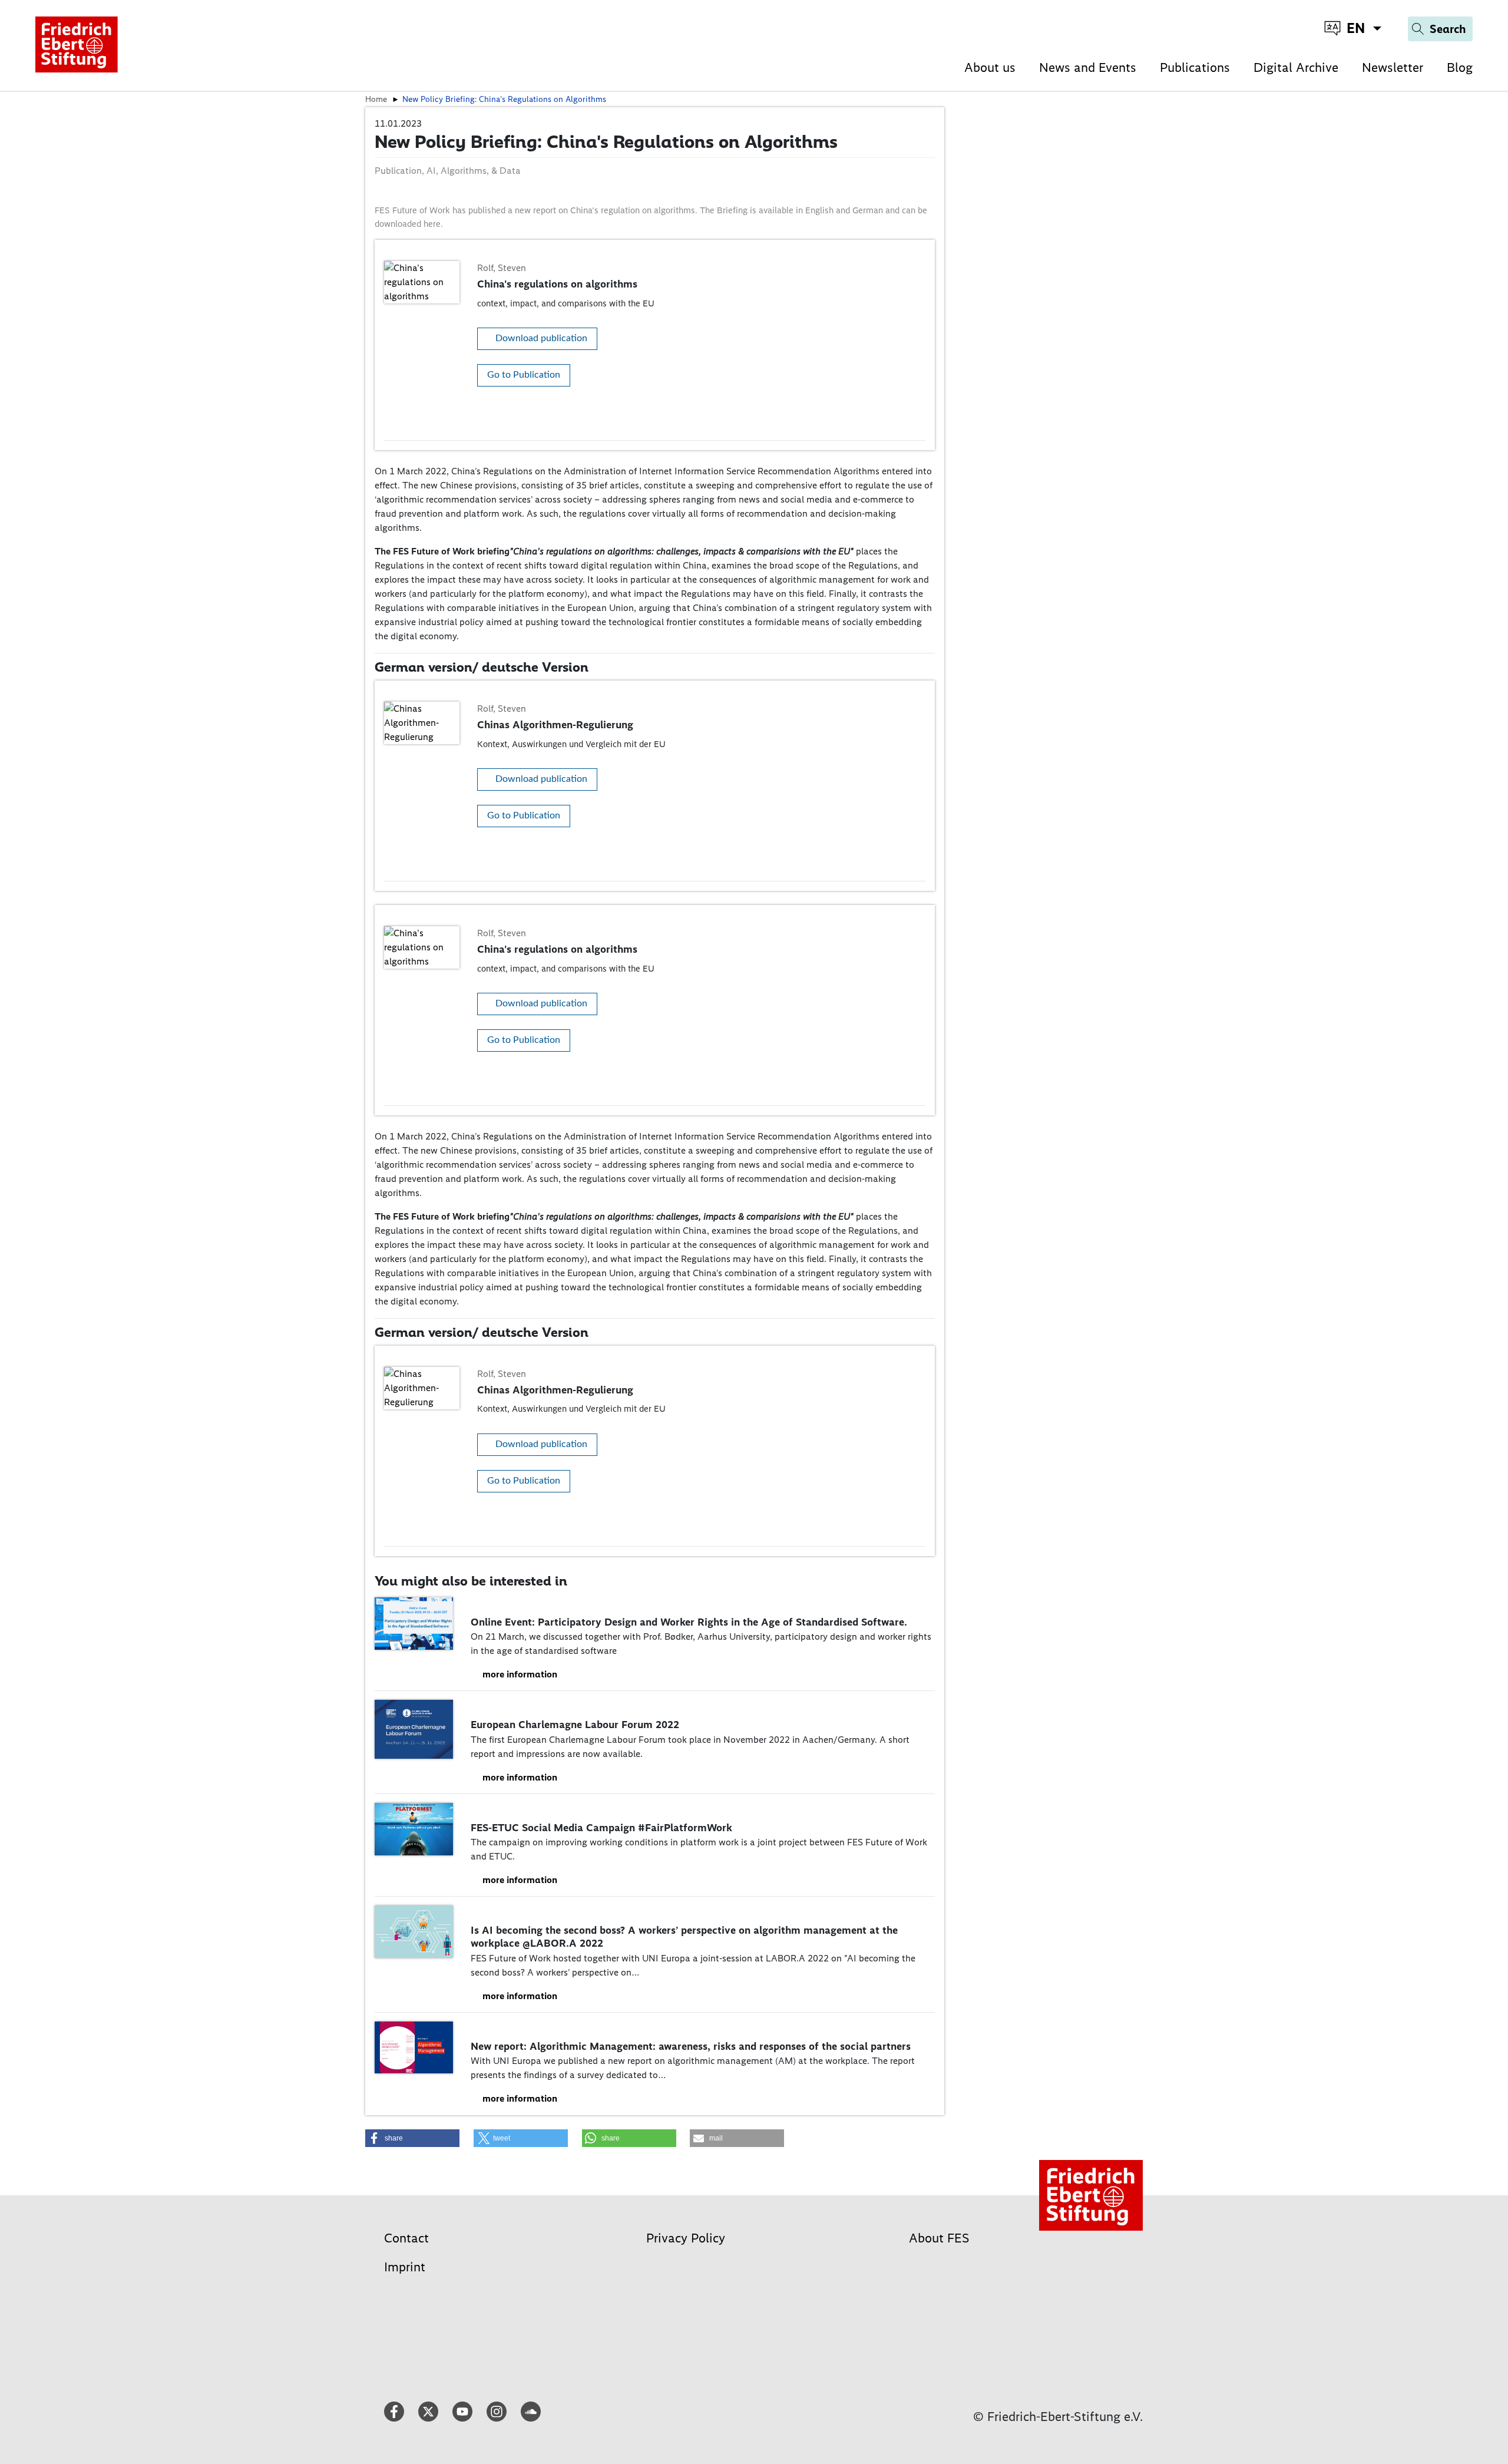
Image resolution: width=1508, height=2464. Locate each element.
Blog (1460, 67)
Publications (1195, 67)
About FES (939, 2238)
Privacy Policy (686, 2238)
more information (520, 1674)
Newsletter (1393, 67)
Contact (406, 2238)
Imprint (405, 2267)
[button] (412, 2138)
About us (990, 67)
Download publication (541, 338)
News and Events (1088, 67)
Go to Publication (524, 375)
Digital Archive (1296, 67)
